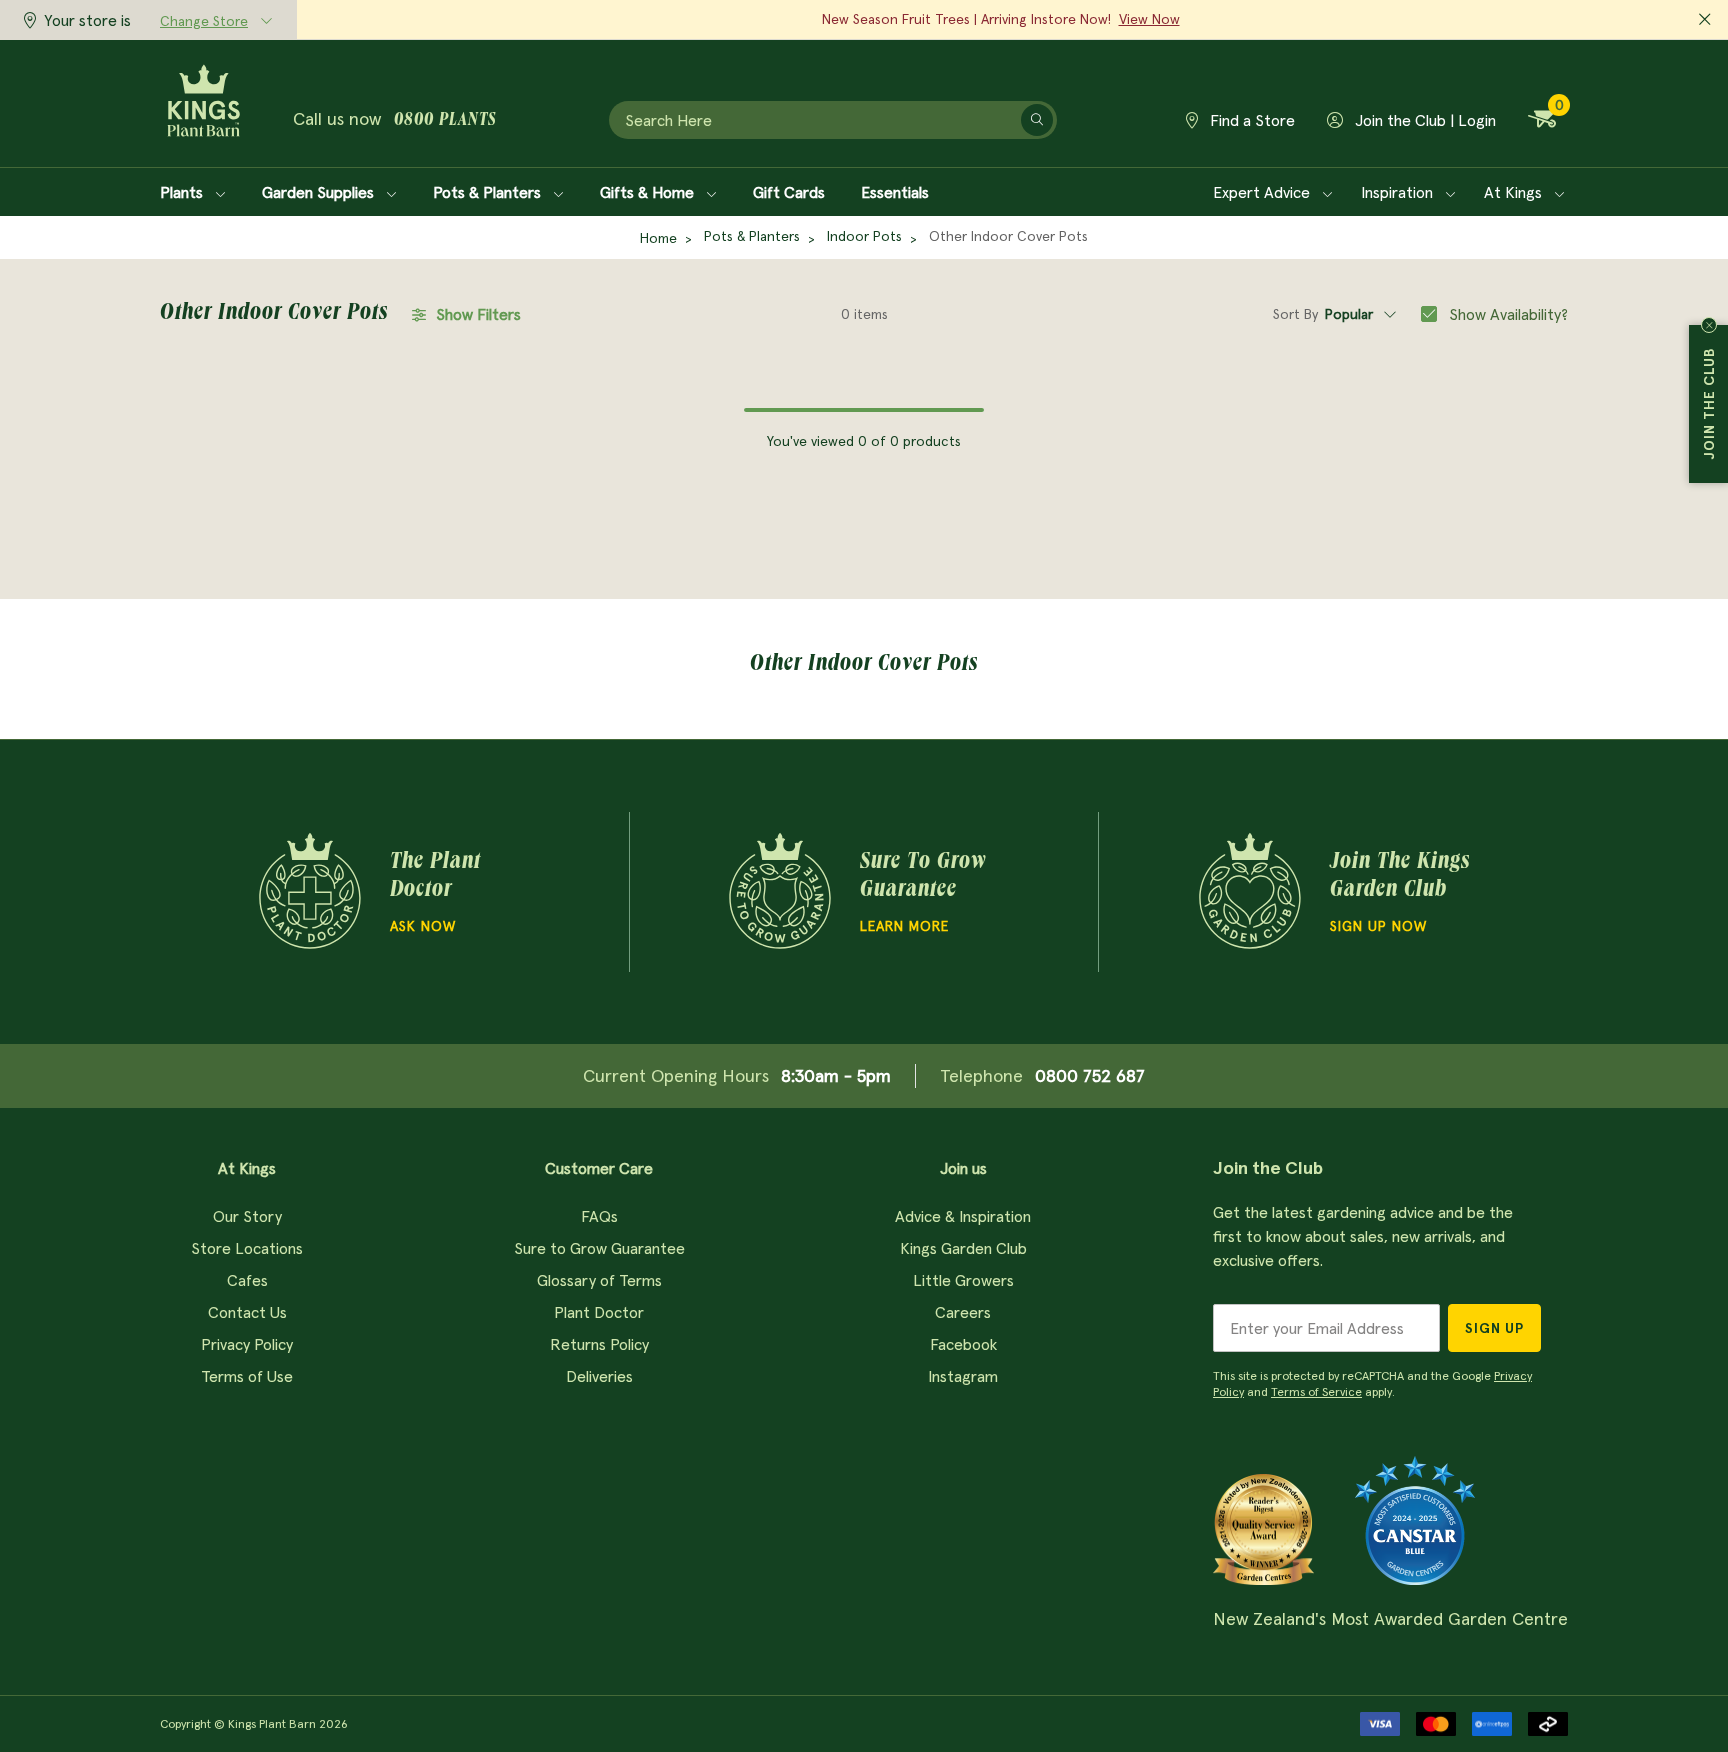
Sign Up (1494, 1328)
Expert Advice (1263, 192)
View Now (1149, 19)
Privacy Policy (247, 1344)
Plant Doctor (599, 1312)
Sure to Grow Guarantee (599, 1248)
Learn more (904, 926)
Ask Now (423, 926)
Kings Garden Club (963, 1248)
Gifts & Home (649, 192)
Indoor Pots (864, 236)
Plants (183, 192)
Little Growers (963, 1280)
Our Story (247, 1216)
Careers (963, 1312)
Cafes (247, 1280)
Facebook (963, 1344)
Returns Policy (599, 1344)
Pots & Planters (489, 192)
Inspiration (1399, 192)
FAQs (599, 1216)
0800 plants (445, 121)
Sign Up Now (1378, 926)
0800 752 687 (1090, 1075)
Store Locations (247, 1248)
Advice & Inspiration (963, 1216)
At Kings (1515, 192)
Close (1709, 325)
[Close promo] (1705, 20)
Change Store (204, 21)
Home (658, 238)
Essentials (895, 192)
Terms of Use (247, 1376)
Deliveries (599, 1376)
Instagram (963, 1376)
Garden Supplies (320, 192)
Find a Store (1250, 120)
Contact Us (247, 1312)
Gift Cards (789, 192)
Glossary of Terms (599, 1280)
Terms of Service (1316, 1391)
